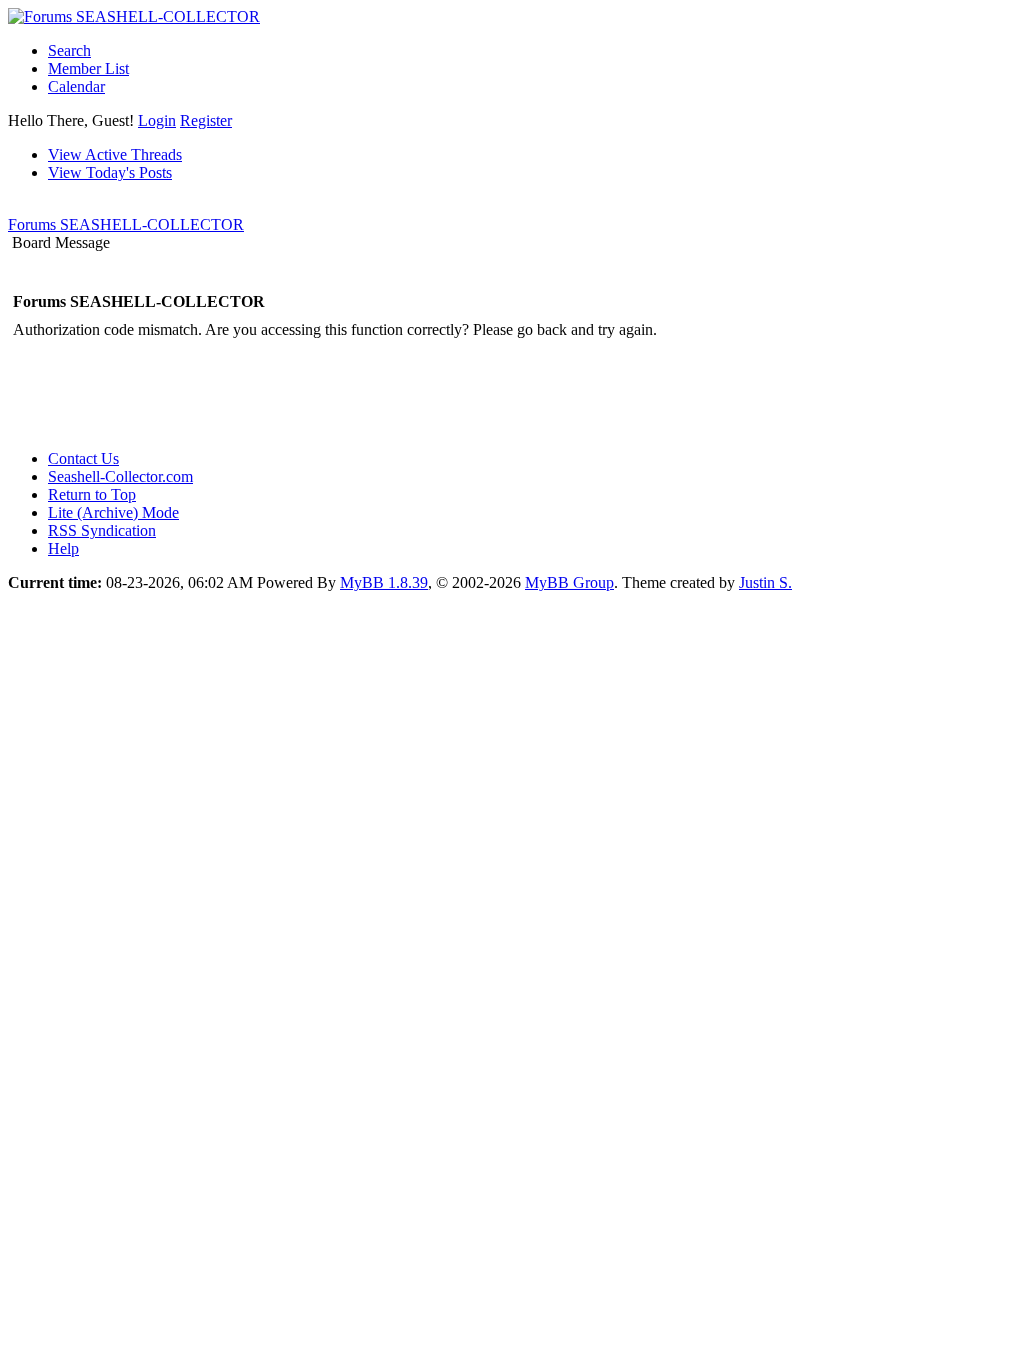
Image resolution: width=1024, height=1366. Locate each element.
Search (69, 50)
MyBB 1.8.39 (384, 582)
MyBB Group (569, 582)
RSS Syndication (102, 530)
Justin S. (765, 582)
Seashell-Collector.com (120, 476)
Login (157, 120)
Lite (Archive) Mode (113, 512)
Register (206, 120)
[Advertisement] (372, 389)
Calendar (76, 86)
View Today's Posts (110, 172)
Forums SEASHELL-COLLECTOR (126, 224)
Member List (88, 68)
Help (63, 548)
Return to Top (92, 494)
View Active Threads (115, 154)
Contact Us (83, 458)
